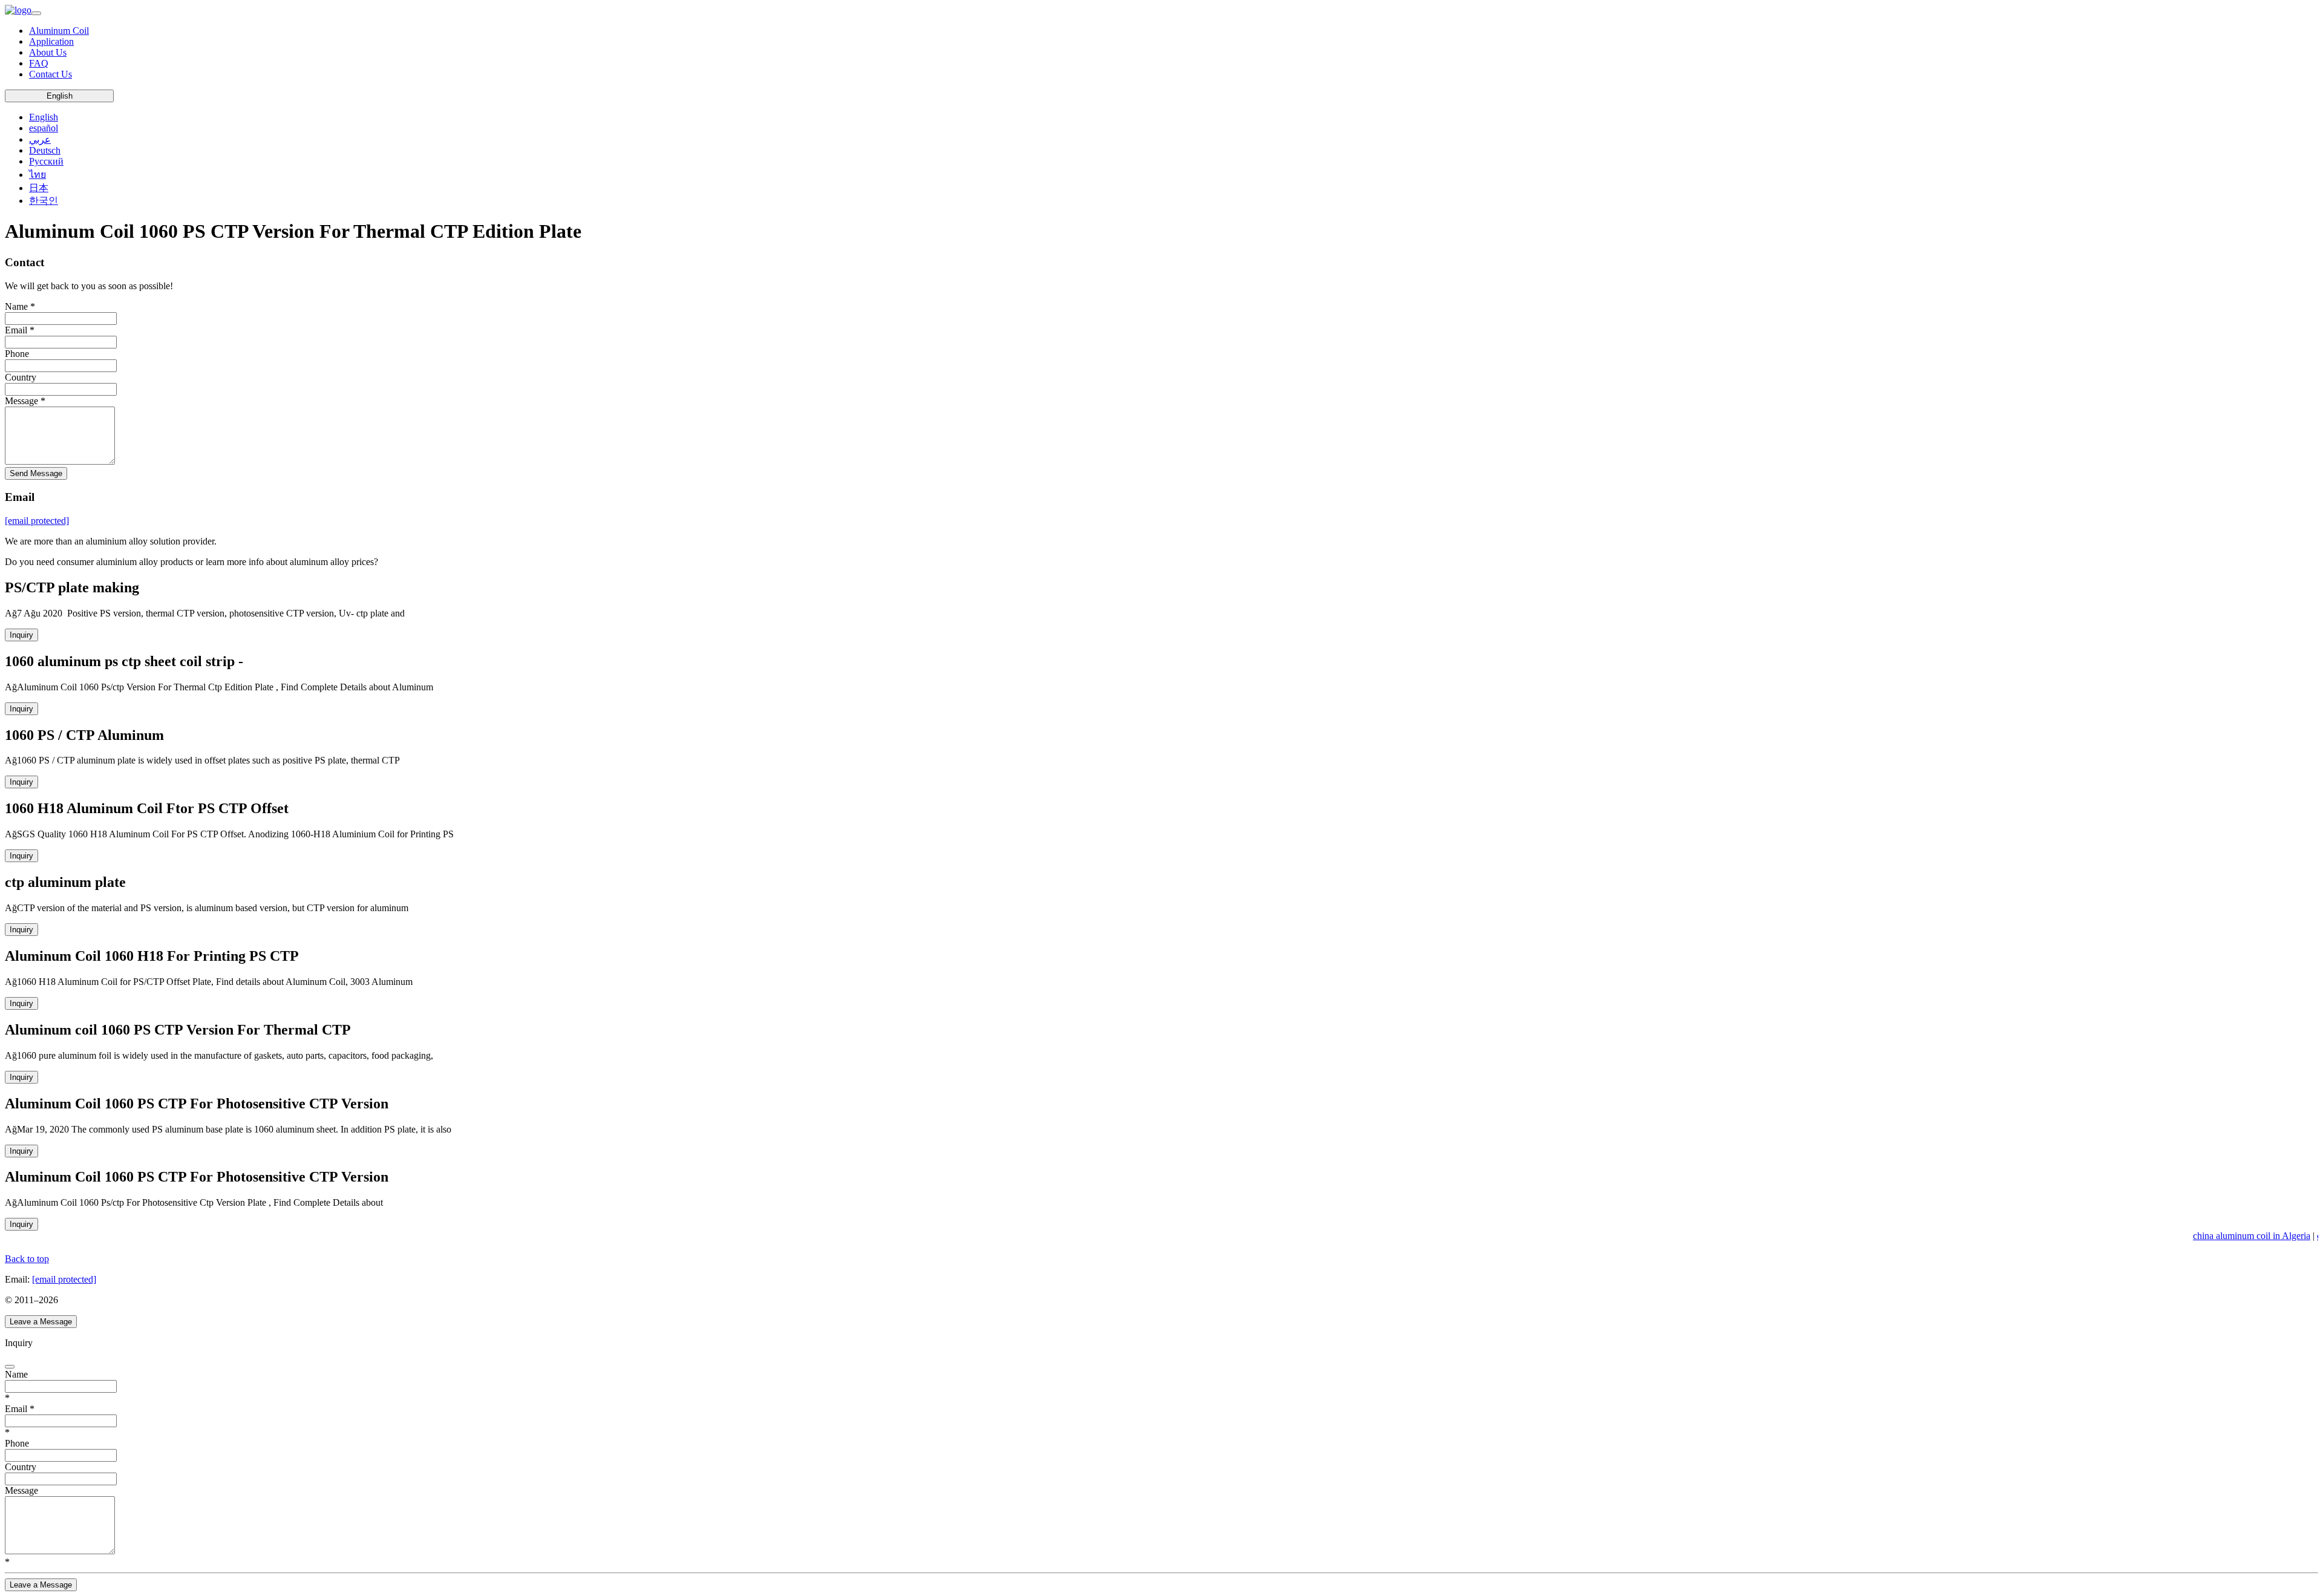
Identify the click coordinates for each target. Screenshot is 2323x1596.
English (60, 96)
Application (51, 41)
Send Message (36, 473)
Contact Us (51, 74)
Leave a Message (41, 1322)
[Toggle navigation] (36, 13)
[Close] (10, 1367)
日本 (39, 188)
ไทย (38, 175)
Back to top (27, 1259)
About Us (48, 52)
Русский (46, 161)
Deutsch (45, 150)
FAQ (39, 63)
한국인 (44, 201)
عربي (40, 139)
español (44, 128)
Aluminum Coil (59, 31)
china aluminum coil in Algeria (2244, 1236)
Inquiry (21, 635)
